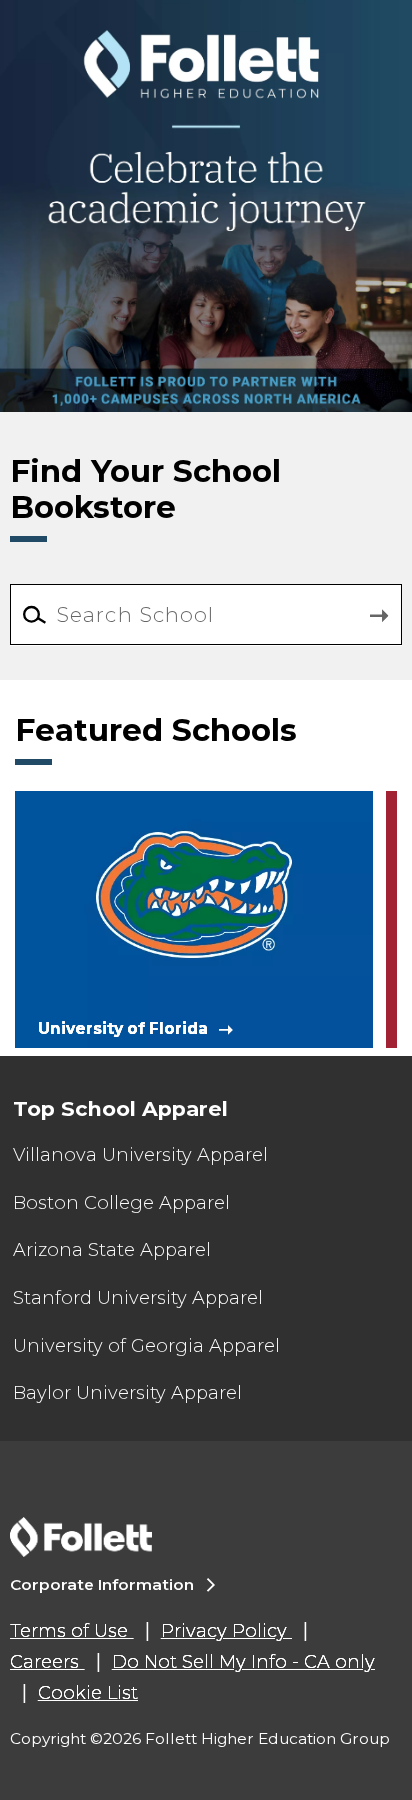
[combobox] (205, 615)
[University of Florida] (194, 917)
